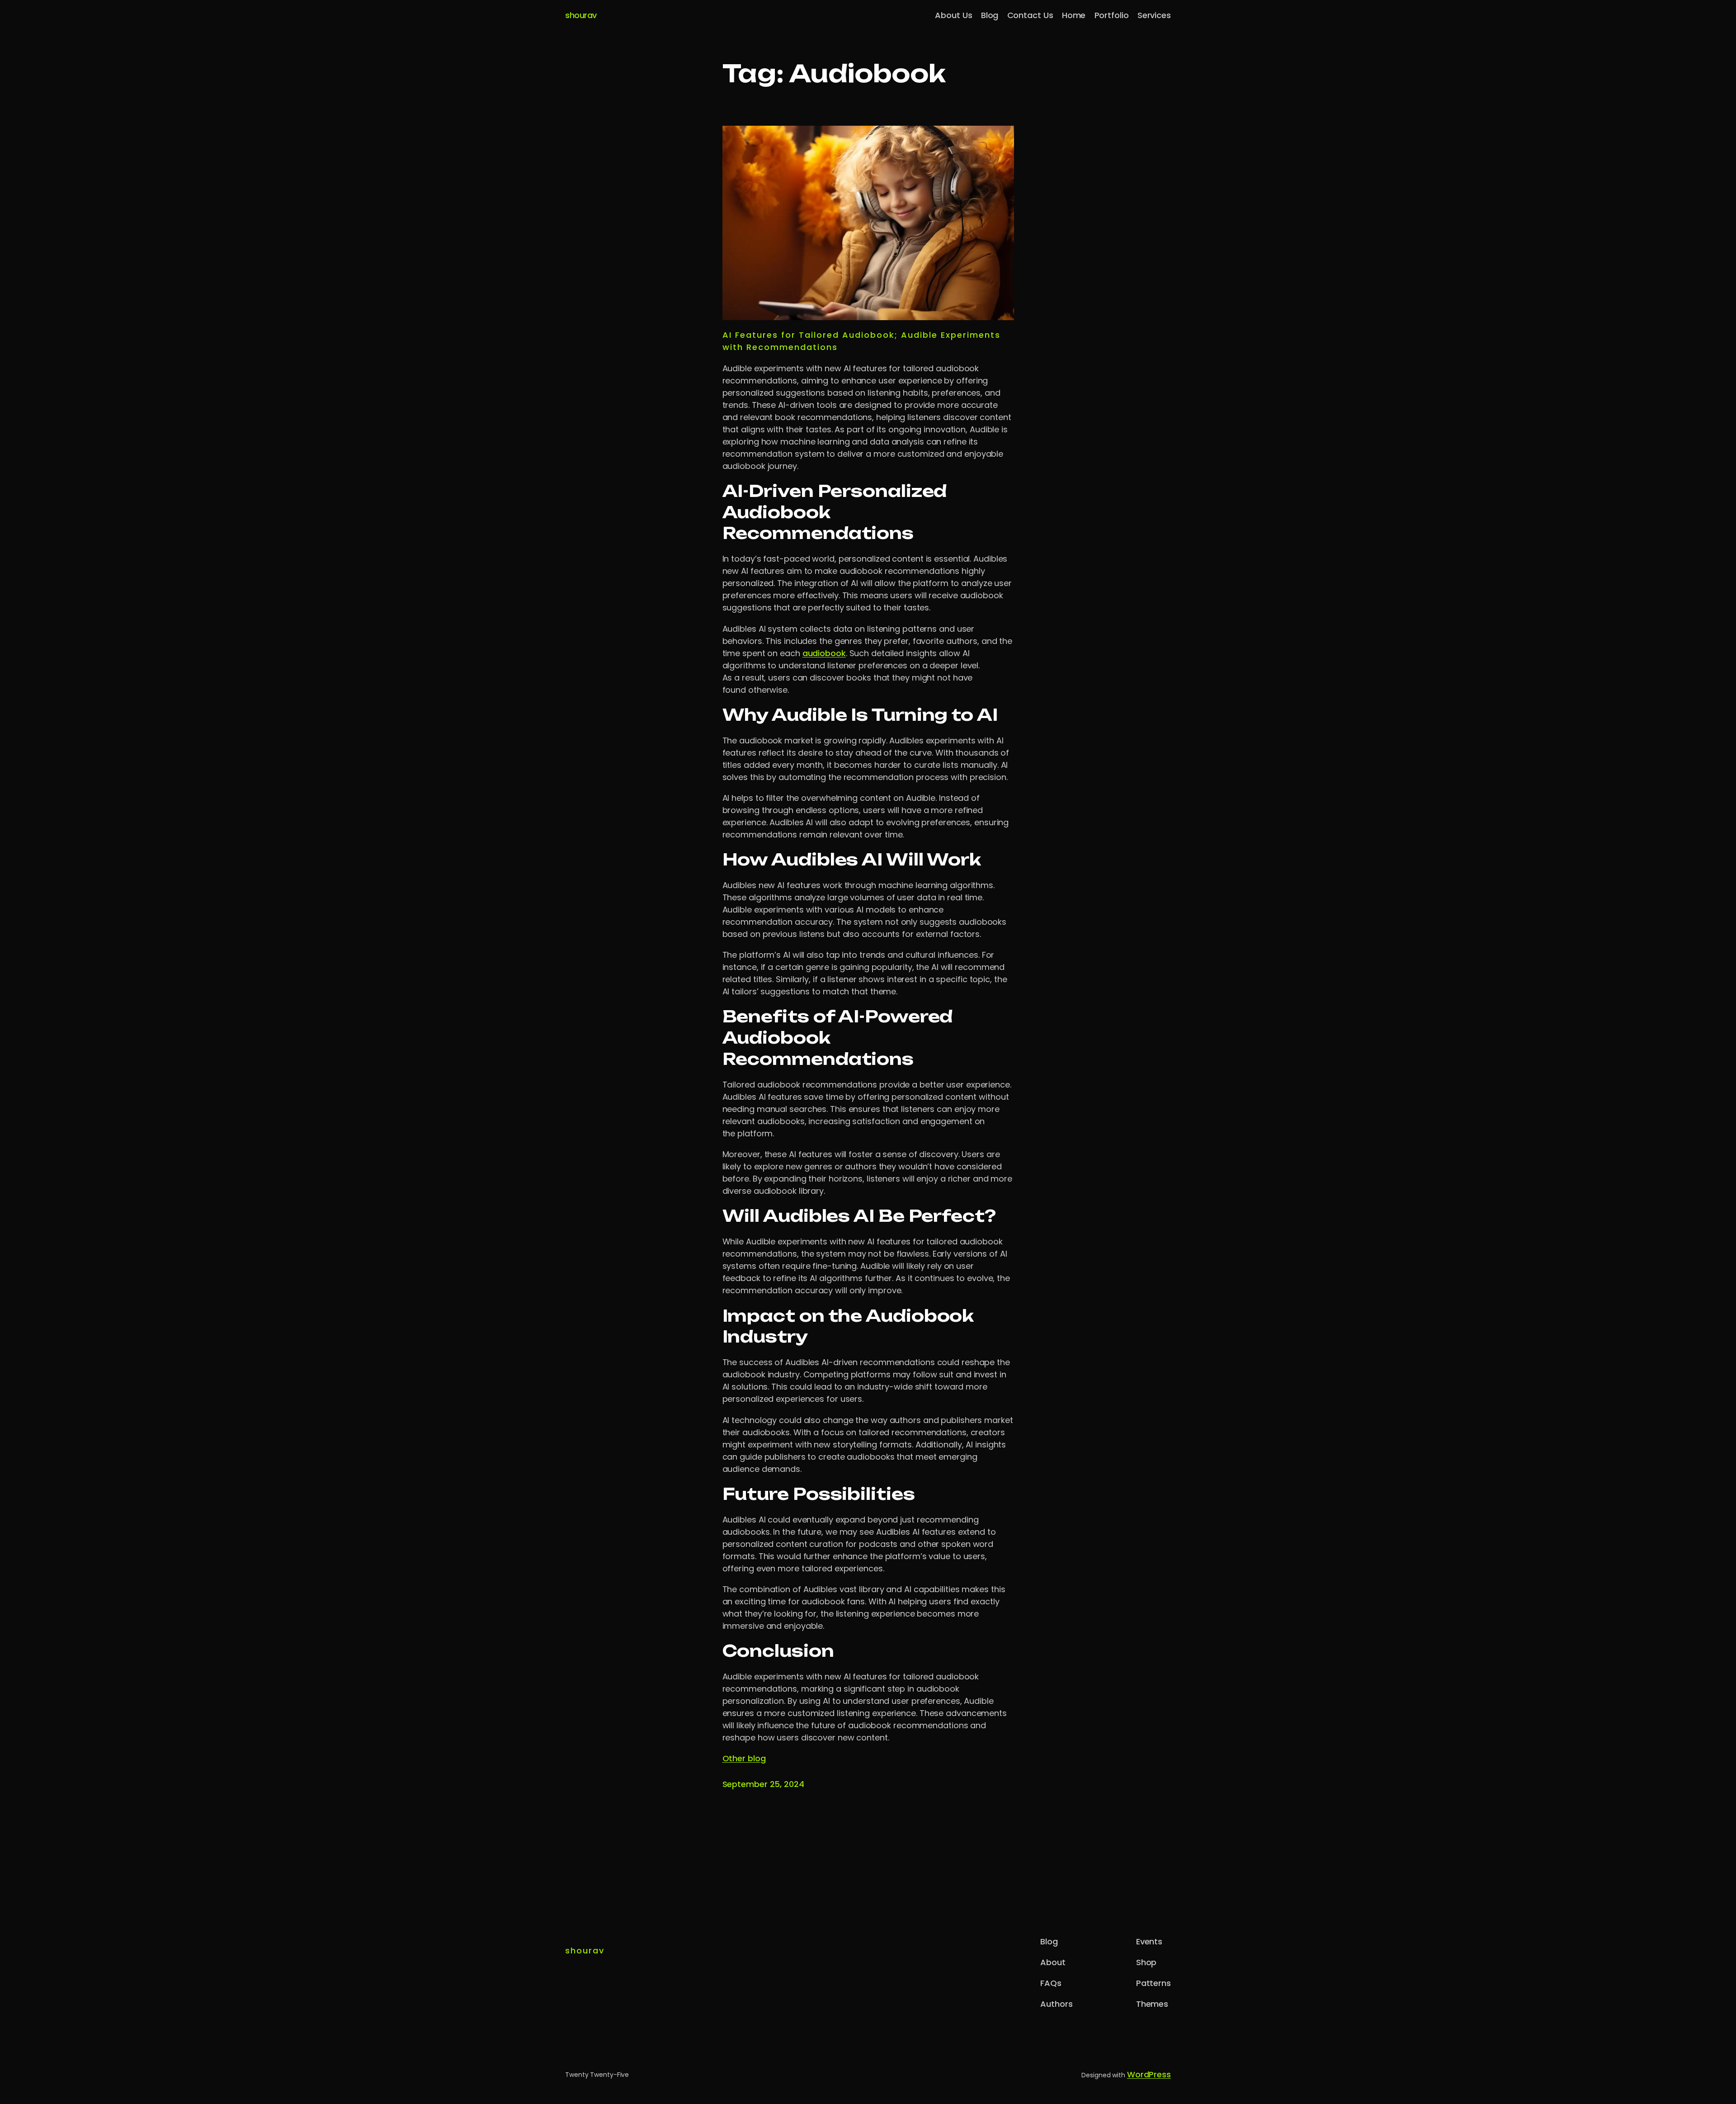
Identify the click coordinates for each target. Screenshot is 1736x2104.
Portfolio (1112, 15)
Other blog (744, 1758)
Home (1074, 15)
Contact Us (1030, 15)
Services (1154, 15)
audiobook (824, 653)
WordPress (1149, 2074)
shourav (581, 15)
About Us (953, 15)
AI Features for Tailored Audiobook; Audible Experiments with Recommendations (861, 341)
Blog (990, 15)
